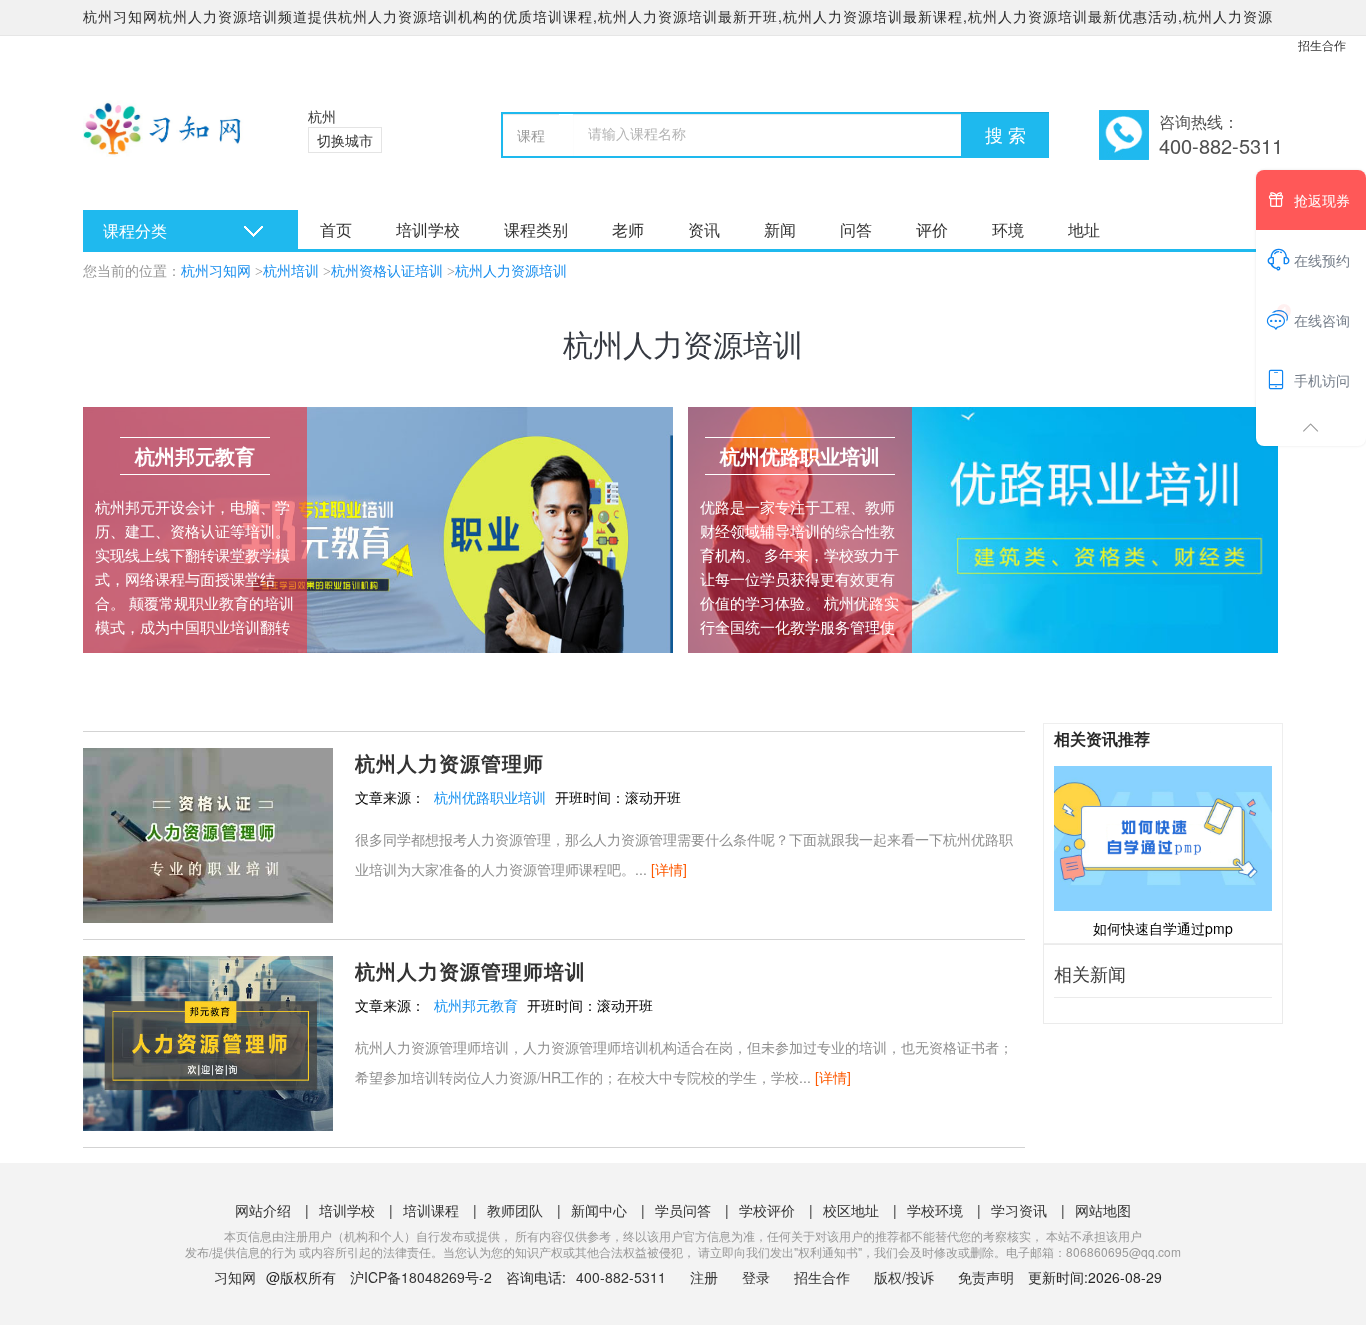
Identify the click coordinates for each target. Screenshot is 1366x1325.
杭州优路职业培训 (490, 797)
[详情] (669, 869)
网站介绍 (263, 1210)
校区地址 (851, 1210)
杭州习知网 (216, 271)
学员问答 (683, 1210)
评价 (932, 229)
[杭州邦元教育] (378, 530)
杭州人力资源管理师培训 (470, 970)
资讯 (704, 229)
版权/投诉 (904, 1277)
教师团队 (515, 1210)
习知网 (235, 1277)
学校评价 (767, 1210)
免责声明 (986, 1277)
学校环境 (935, 1210)
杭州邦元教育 (476, 1005)
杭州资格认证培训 (387, 271)
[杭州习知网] (170, 140)
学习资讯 (1019, 1210)
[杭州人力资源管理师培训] (208, 1041)
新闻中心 (599, 1210)
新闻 (780, 229)
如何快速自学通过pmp (1163, 928)
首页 (336, 229)
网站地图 (1103, 1210)
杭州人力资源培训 (511, 271)
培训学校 (428, 229)
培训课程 (431, 1210)
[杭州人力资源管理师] (208, 833)
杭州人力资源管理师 (449, 762)
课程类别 (536, 229)
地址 (1084, 229)
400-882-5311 (623, 1277)
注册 (704, 1277)
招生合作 (1322, 44)
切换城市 (345, 140)
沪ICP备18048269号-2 (421, 1277)
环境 (1008, 229)
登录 (756, 1277)
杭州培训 (291, 271)
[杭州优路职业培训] (983, 530)
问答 (856, 229)
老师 (628, 229)
